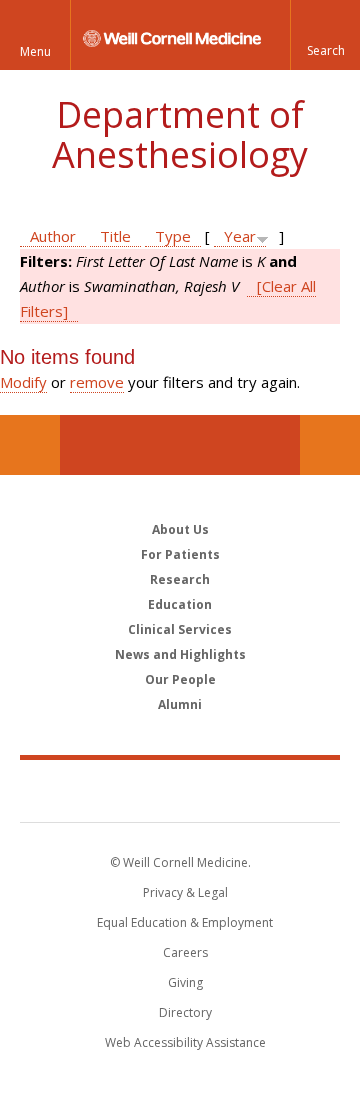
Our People (180, 679)
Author (53, 236)
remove (97, 382)
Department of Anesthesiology (180, 134)
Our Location (30, 445)
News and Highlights (180, 654)
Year (240, 236)
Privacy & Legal (185, 892)
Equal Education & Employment (185, 922)
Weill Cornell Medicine (180, 790)
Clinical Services (180, 629)
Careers (185, 952)
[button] (325, 35)
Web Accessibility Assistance (185, 1042)
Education (180, 604)
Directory (185, 1012)
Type (173, 236)
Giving (185, 982)
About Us (180, 529)
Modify (23, 382)
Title (115, 236)
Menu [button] (35, 51)
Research (180, 579)
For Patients (180, 554)
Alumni (180, 704)
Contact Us (330, 445)
